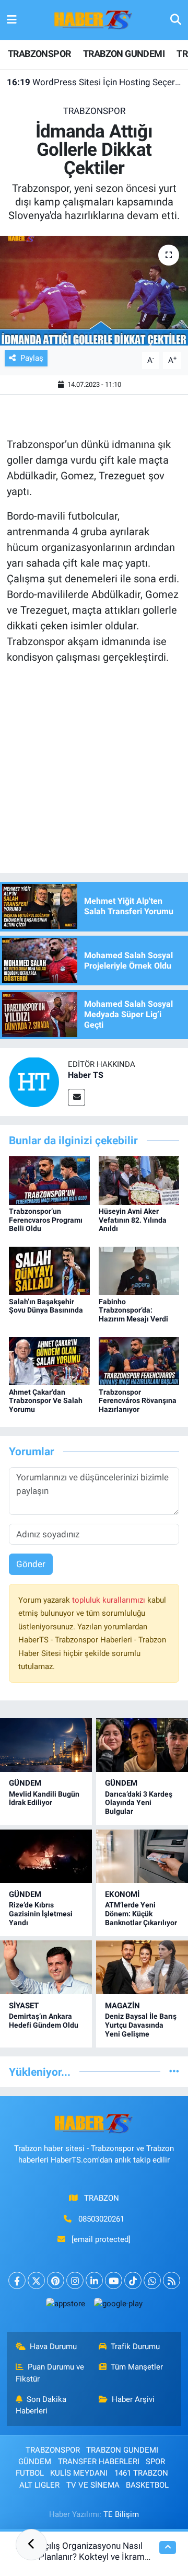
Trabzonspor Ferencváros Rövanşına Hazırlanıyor (138, 1401)
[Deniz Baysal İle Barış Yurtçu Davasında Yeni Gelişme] (142, 1967)
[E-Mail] (77, 1097)
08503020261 (101, 2219)
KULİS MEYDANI (79, 2473)
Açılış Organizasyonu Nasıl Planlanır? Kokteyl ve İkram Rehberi (92, 2557)
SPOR (155, 2462)
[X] (36, 2280)
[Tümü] (174, 2072)
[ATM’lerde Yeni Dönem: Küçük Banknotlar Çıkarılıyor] (142, 1856)
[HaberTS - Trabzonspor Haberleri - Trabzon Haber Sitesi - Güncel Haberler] (93, 19)
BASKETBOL (147, 2485)
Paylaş (32, 358)
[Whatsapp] (152, 2280)
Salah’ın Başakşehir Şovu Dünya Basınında (46, 1306)
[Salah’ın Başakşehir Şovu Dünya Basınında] (49, 1270)
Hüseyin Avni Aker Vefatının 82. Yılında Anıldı (133, 1220)
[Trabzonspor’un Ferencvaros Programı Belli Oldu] (49, 1180)
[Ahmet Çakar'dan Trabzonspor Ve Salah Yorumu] (49, 1360)
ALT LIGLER (39, 2485)
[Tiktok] (133, 2280)
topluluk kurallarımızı (110, 1600)
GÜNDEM (25, 1783)
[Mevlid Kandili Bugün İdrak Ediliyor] (46, 1745)
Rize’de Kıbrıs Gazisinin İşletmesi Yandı (41, 1914)
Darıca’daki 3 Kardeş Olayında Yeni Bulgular (139, 1803)
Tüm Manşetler (137, 2367)
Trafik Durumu (135, 2347)
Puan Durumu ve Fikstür (50, 2373)
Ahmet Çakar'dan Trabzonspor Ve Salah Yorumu (46, 1401)
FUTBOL (30, 2473)
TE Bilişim (121, 2514)
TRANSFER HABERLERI (99, 2462)
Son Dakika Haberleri (41, 2405)
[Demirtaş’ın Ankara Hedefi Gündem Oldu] (46, 1967)
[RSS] (172, 2280)
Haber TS (86, 1075)
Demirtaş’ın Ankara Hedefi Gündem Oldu (44, 2021)
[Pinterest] (56, 2280)
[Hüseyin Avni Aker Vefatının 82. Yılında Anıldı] (139, 1180)
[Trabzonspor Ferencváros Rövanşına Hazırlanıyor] (139, 1360)
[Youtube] (114, 2280)
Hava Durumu (53, 2347)
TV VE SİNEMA (93, 2485)
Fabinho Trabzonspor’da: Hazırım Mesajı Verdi (133, 1310)
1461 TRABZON (141, 2473)
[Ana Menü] (12, 20)
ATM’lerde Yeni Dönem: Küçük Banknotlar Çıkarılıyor (141, 1914)
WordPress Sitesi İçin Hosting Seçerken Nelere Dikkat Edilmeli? (94, 82)
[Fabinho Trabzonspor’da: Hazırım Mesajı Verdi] (139, 1270)
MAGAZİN (122, 2006)
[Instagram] (75, 2280)
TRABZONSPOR (39, 54)
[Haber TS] (34, 1082)
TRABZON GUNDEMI (124, 54)
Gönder (31, 1564)
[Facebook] (17, 2280)
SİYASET (24, 2006)
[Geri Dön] (31, 2545)
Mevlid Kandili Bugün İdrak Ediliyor (44, 1798)
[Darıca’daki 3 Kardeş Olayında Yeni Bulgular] (142, 1745)
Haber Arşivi (133, 2399)
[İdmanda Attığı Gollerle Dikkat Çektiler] (94, 291)
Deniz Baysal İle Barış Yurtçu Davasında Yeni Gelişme (141, 2025)
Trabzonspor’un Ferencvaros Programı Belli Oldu (46, 1220)
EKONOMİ (122, 1894)
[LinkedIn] (94, 2280)
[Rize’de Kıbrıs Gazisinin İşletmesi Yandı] (46, 1856)
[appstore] (65, 2306)
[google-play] (118, 2306)
